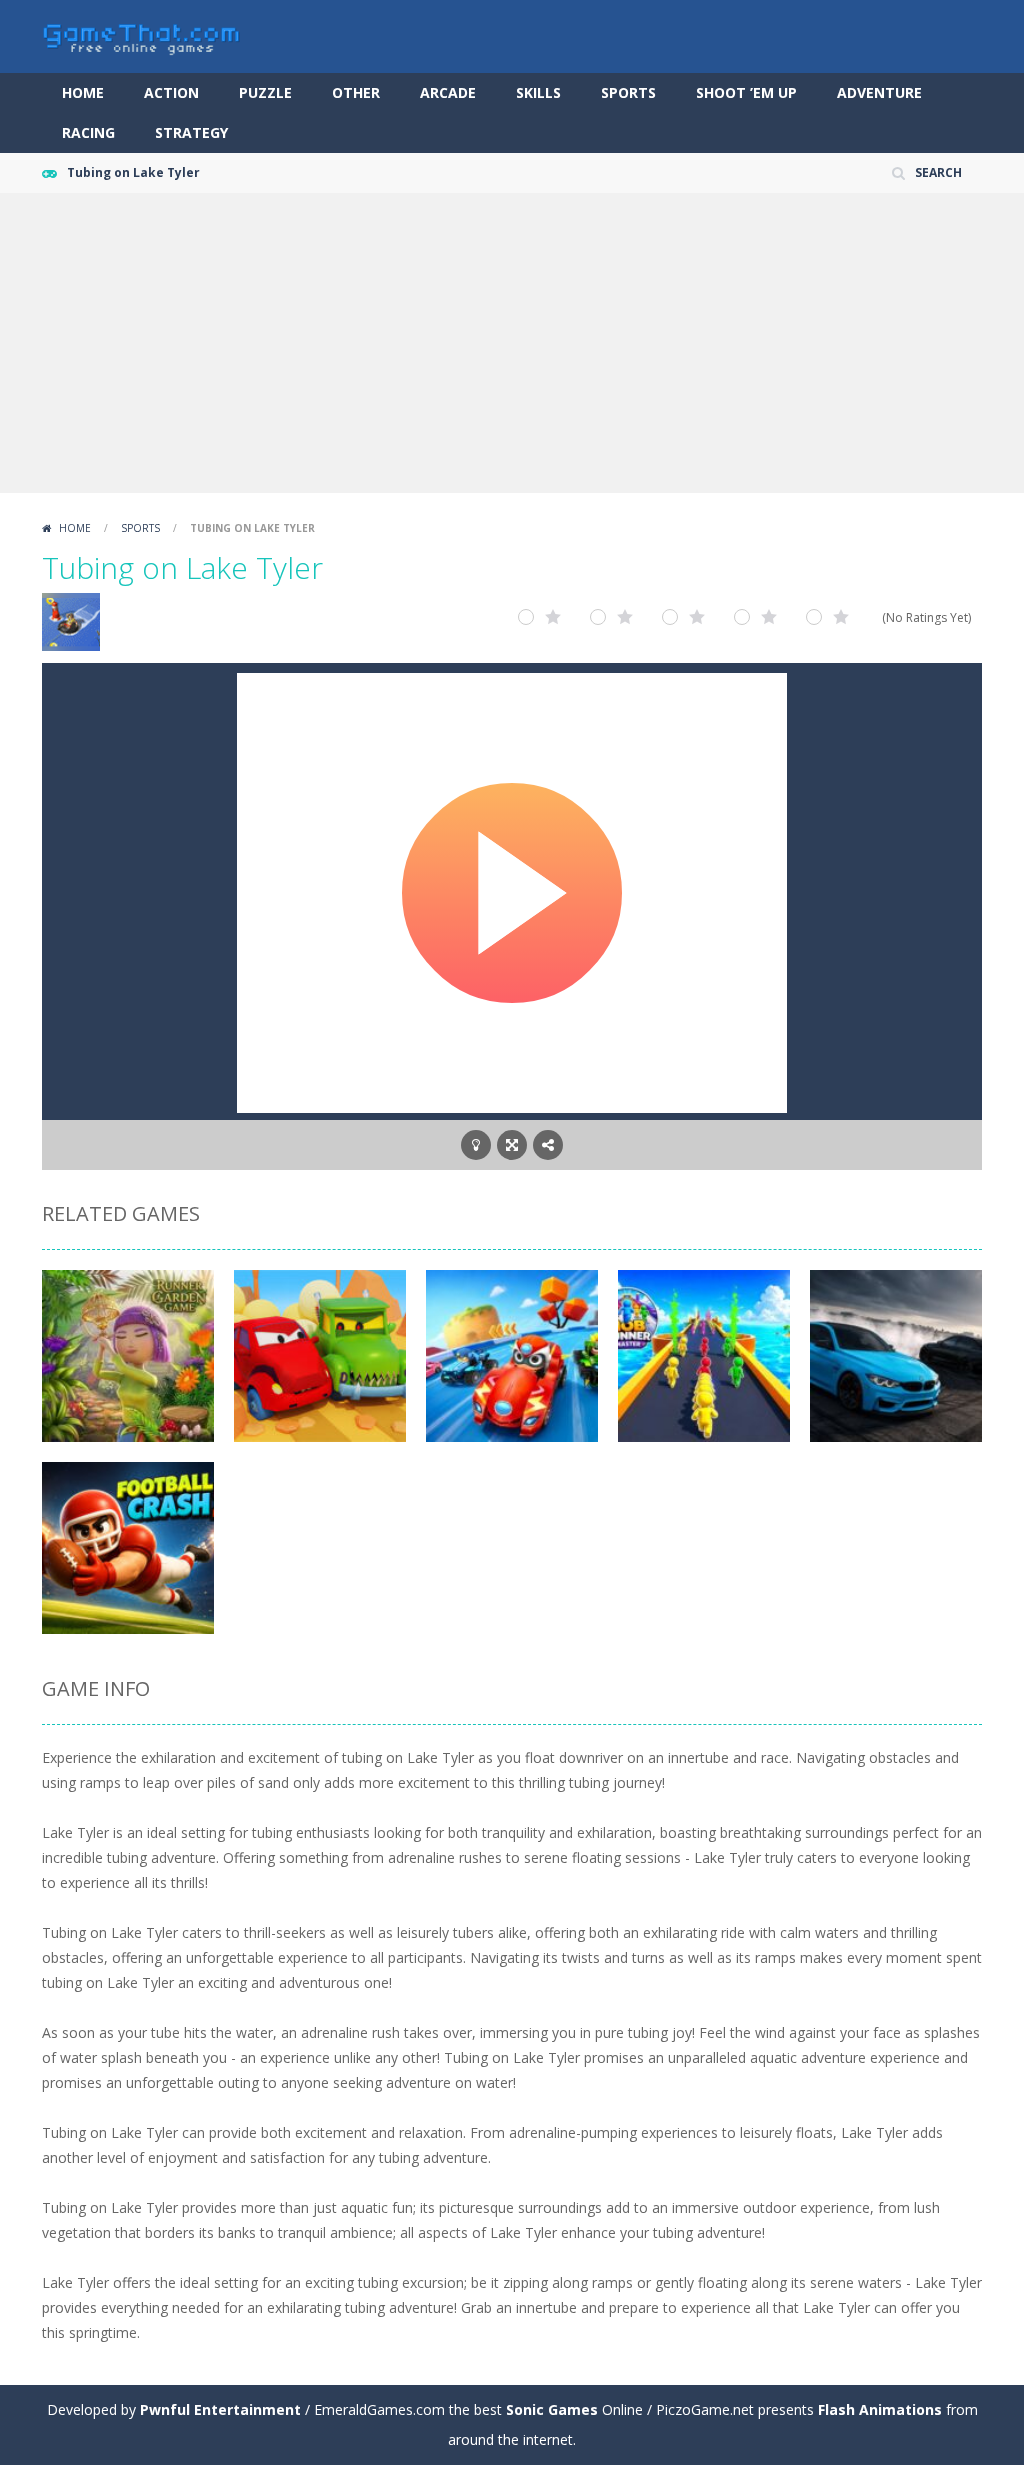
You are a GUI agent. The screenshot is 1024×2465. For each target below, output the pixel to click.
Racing (88, 132)
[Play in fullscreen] (512, 1145)
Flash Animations (880, 2409)
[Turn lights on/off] (476, 1145)
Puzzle (265, 92)
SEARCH (938, 172)
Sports (628, 92)
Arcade (448, 92)
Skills (538, 92)
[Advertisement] (512, 343)
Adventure (879, 92)
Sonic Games (552, 2409)
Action (171, 92)
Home (83, 92)
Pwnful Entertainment (220, 2409)
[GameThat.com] (142, 34)
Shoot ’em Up (746, 92)
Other (356, 92)
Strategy (191, 132)
